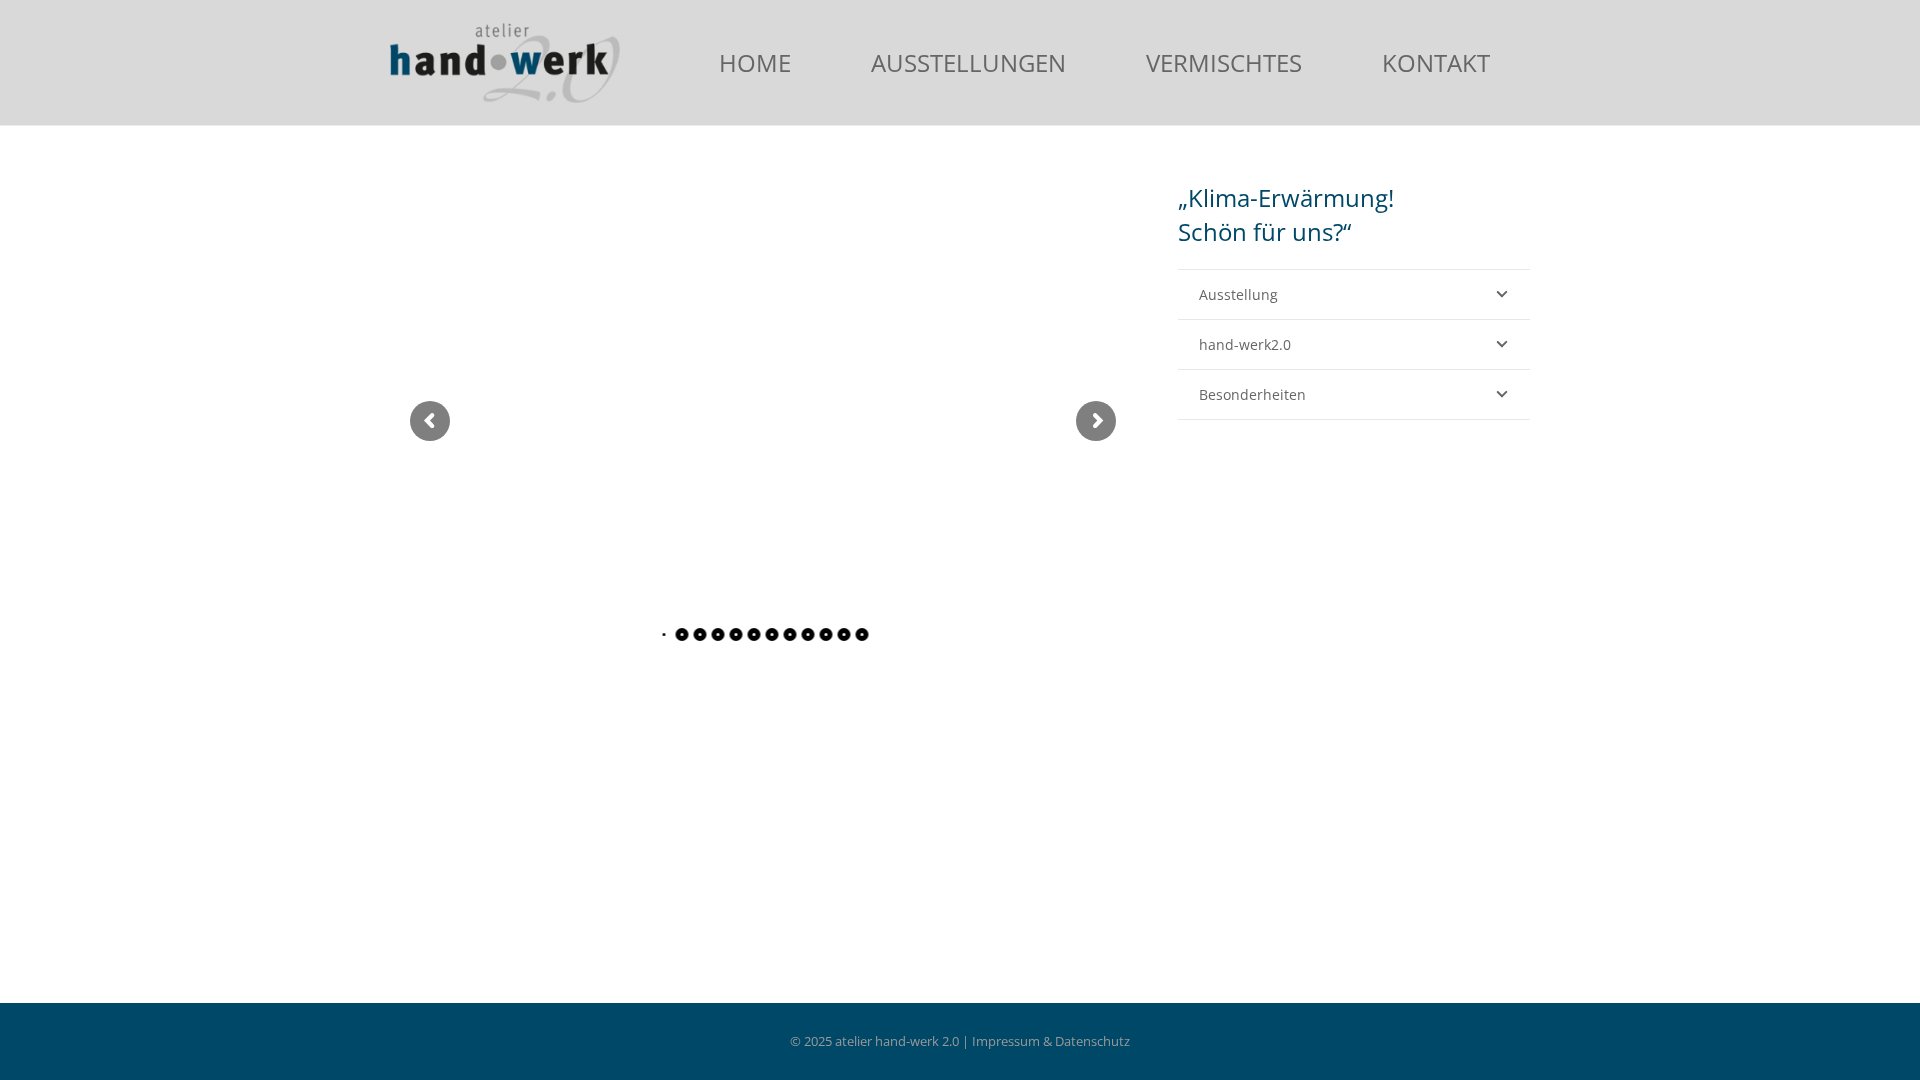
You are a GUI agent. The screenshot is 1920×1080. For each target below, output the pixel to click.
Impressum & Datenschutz (1051, 1041)
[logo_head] (505, 63)
